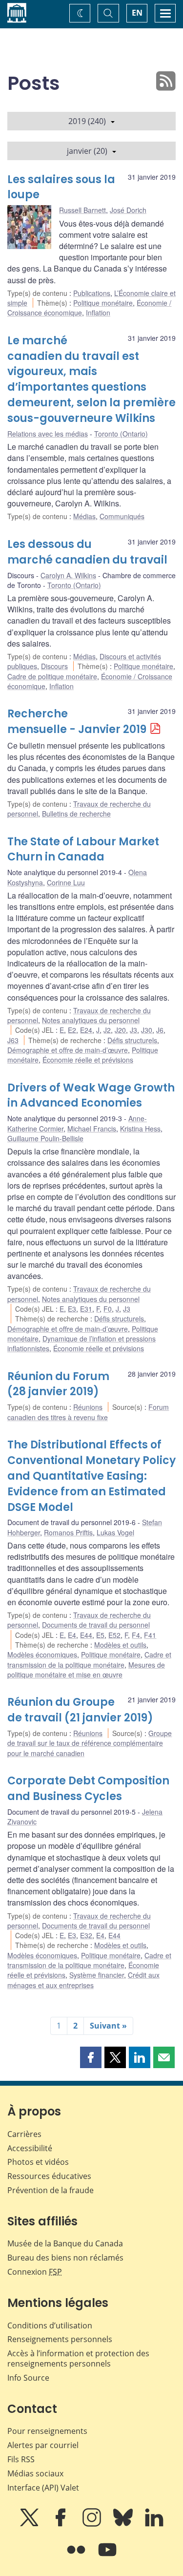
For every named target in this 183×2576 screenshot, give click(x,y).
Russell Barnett (82, 210)
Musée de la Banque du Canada (65, 2243)
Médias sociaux (35, 2473)
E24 (86, 1030)
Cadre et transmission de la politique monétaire (89, 1659)
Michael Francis (92, 1129)
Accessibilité (30, 2148)
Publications (92, 293)
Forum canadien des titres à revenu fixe (88, 1412)
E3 (72, 1309)
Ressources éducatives (49, 2176)
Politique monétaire (103, 303)
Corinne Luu (66, 882)
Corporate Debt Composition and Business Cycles (88, 1789)
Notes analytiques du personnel (91, 1020)
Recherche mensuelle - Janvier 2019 (77, 722)
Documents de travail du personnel (96, 1625)
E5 (100, 1635)
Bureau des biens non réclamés (65, 2258)
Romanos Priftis (68, 1532)
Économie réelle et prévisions (88, 1060)
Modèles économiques (42, 1655)
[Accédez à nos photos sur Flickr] (77, 2556)
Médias (84, 516)
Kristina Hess (140, 1129)
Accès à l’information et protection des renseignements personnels (78, 2358)
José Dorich (128, 210)
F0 (108, 1309)
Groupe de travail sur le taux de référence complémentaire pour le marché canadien (90, 1743)
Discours (54, 666)
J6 (160, 1030)
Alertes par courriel (43, 2445)
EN (137, 13)
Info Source (28, 2378)
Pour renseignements (47, 2431)
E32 (86, 1935)
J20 (120, 1030)
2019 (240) (87, 121)
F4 (136, 1635)
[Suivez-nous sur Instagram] (93, 2524)
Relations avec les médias (48, 434)
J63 (13, 1040)
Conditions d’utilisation (50, 2325)
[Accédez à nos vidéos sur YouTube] (107, 2556)
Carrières (24, 2134)
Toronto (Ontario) (121, 434)
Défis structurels (132, 1040)
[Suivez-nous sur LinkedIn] (154, 2524)
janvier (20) (87, 151)
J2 (107, 1030)
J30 (147, 1030)
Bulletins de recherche (76, 814)
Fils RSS (21, 2459)
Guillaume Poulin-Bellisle (45, 1138)
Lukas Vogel (115, 1532)
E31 (86, 1309)
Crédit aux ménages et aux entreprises (83, 1980)
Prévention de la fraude (51, 2190)
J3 (133, 1030)
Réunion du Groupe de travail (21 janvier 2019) (80, 1710)
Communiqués (122, 516)
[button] (91, 2057)
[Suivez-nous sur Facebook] (61, 2524)
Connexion (35, 2272)
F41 (150, 1635)
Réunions (88, 1407)
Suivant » (108, 2026)
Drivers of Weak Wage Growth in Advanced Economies (91, 1096)
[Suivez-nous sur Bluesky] (124, 2524)
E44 (86, 1635)
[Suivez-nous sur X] (30, 2524)
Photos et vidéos (38, 2162)
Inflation (98, 313)
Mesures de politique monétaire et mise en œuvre (86, 1670)
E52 (114, 1635)
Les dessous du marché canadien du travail (87, 552)
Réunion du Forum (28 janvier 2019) (58, 1384)
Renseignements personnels (60, 2339)
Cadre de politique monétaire (52, 676)
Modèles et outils (120, 1645)
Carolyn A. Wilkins (68, 575)
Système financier (97, 1975)
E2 (72, 1030)
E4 (72, 1635)
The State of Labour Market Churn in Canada (83, 849)
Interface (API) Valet (43, 2488)
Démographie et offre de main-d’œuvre (68, 1050)
